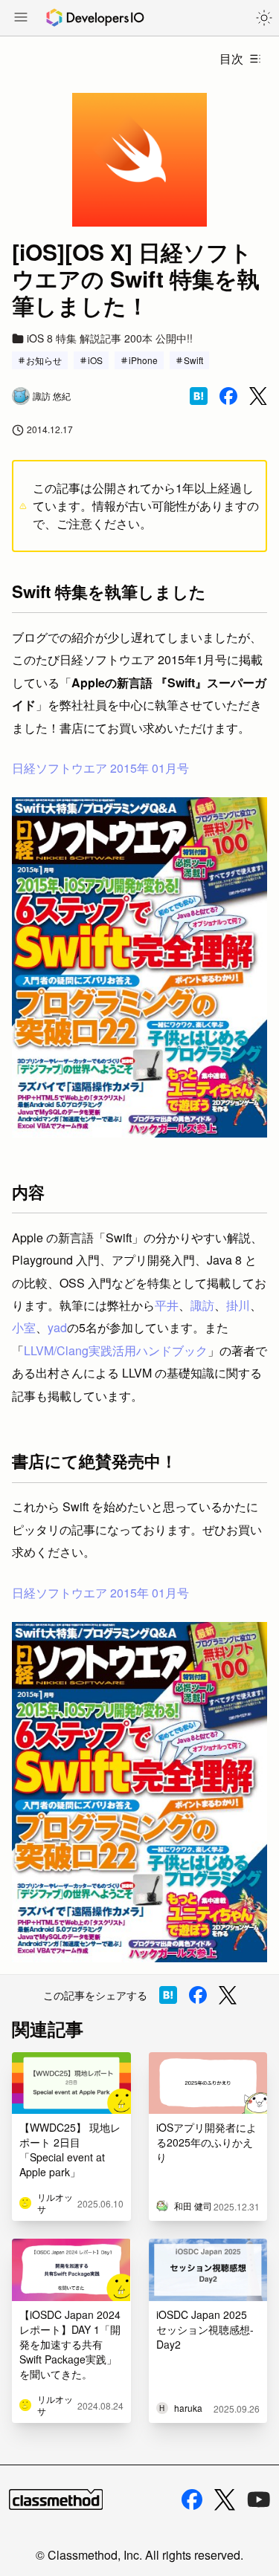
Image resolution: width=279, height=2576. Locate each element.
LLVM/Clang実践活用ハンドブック (116, 1350)
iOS (95, 360)
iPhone (143, 360)
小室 (24, 1327)
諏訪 (202, 1305)
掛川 (238, 1305)
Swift (193, 360)
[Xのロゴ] (225, 2500)
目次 (231, 58)
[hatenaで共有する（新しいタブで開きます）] (199, 396)
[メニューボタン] (21, 19)
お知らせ (44, 360)
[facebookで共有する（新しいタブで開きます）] (228, 396)
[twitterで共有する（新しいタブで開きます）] (258, 396)
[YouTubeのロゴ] (259, 2499)
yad (57, 1327)
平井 (167, 1305)
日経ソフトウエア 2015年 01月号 (100, 768)
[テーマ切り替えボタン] (264, 18)
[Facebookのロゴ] (192, 2499)
